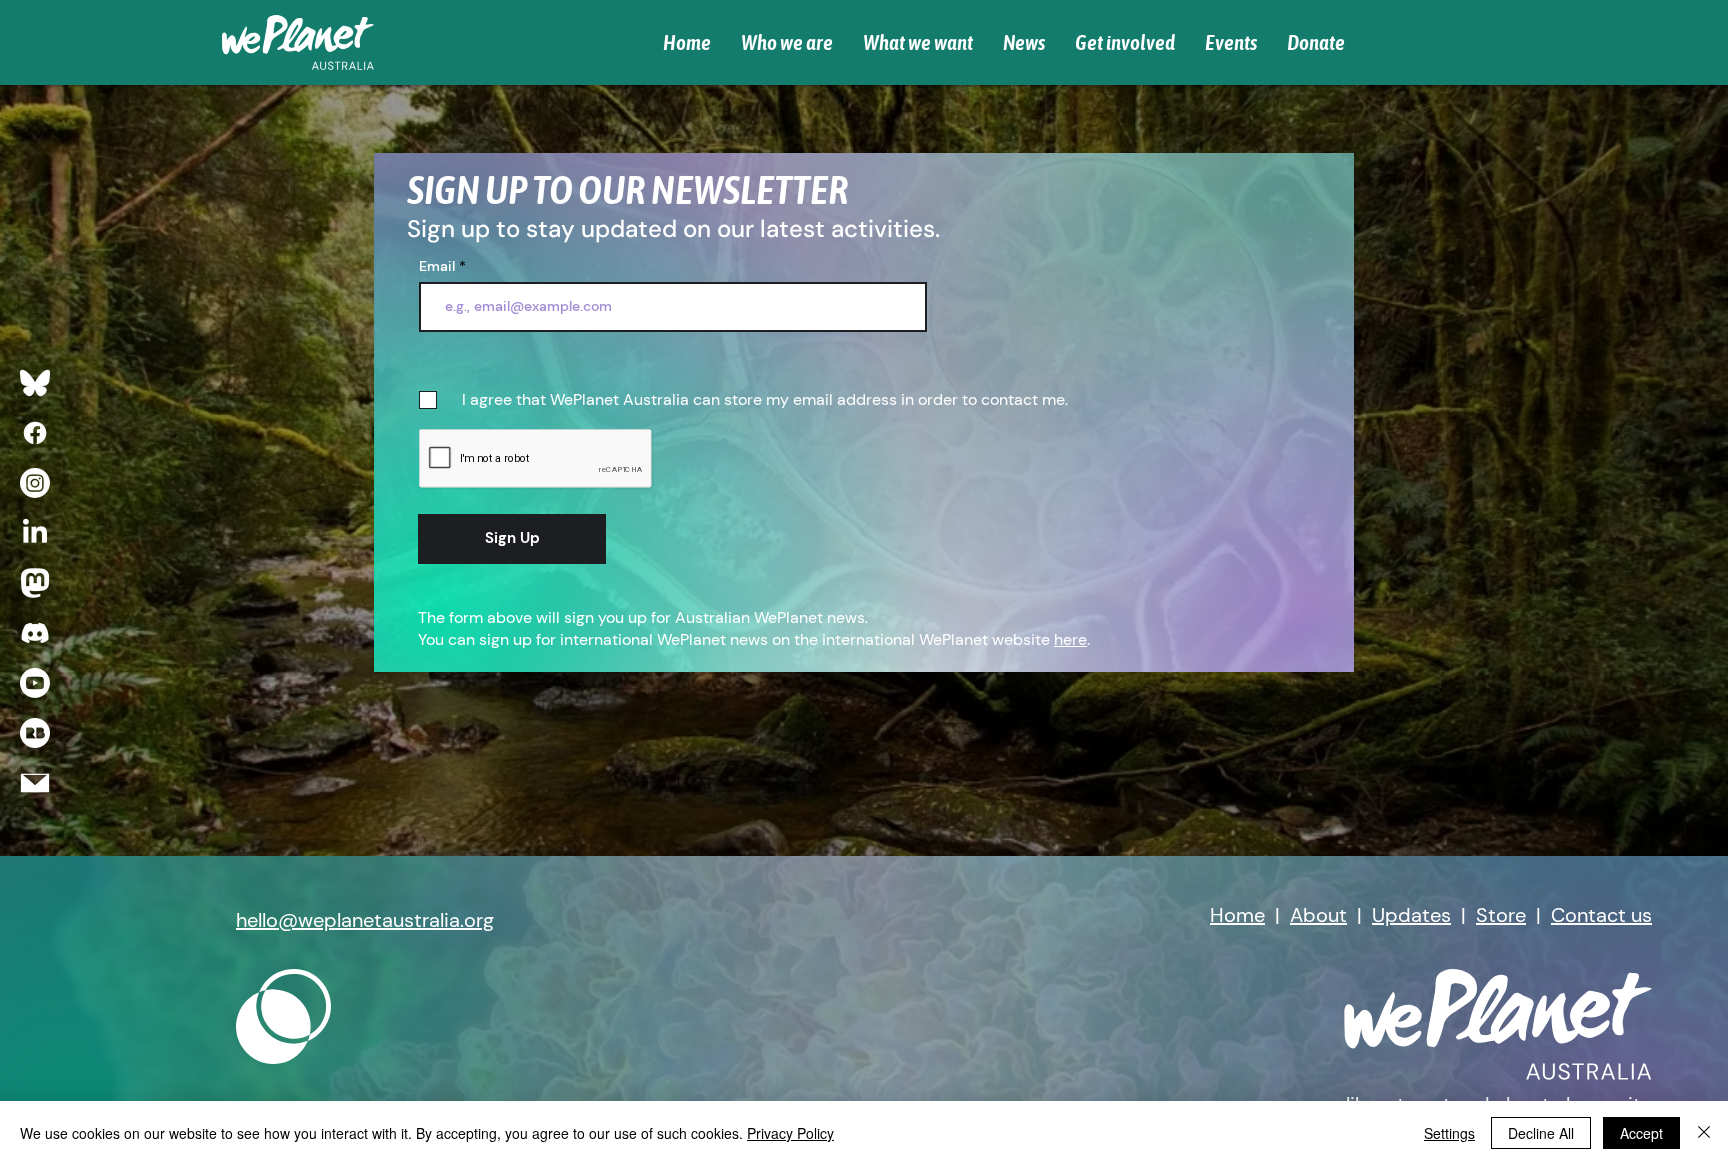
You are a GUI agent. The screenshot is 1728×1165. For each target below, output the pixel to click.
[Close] (1704, 1133)
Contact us (1601, 915)
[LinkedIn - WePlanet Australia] (35, 533)
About (1318, 915)
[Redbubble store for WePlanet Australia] (35, 733)
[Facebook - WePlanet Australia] (35, 433)
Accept (1641, 1133)
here (1070, 639)
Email (437, 266)
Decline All (1541, 1133)
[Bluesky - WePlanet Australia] (35, 383)
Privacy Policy (790, 1133)
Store (1501, 915)
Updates (1411, 915)
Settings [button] (1449, 1133)
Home (1237, 915)
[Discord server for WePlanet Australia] (35, 633)
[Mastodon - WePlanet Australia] (35, 583)
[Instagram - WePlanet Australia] (35, 483)
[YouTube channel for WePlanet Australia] (35, 683)
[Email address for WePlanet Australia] (35, 783)
